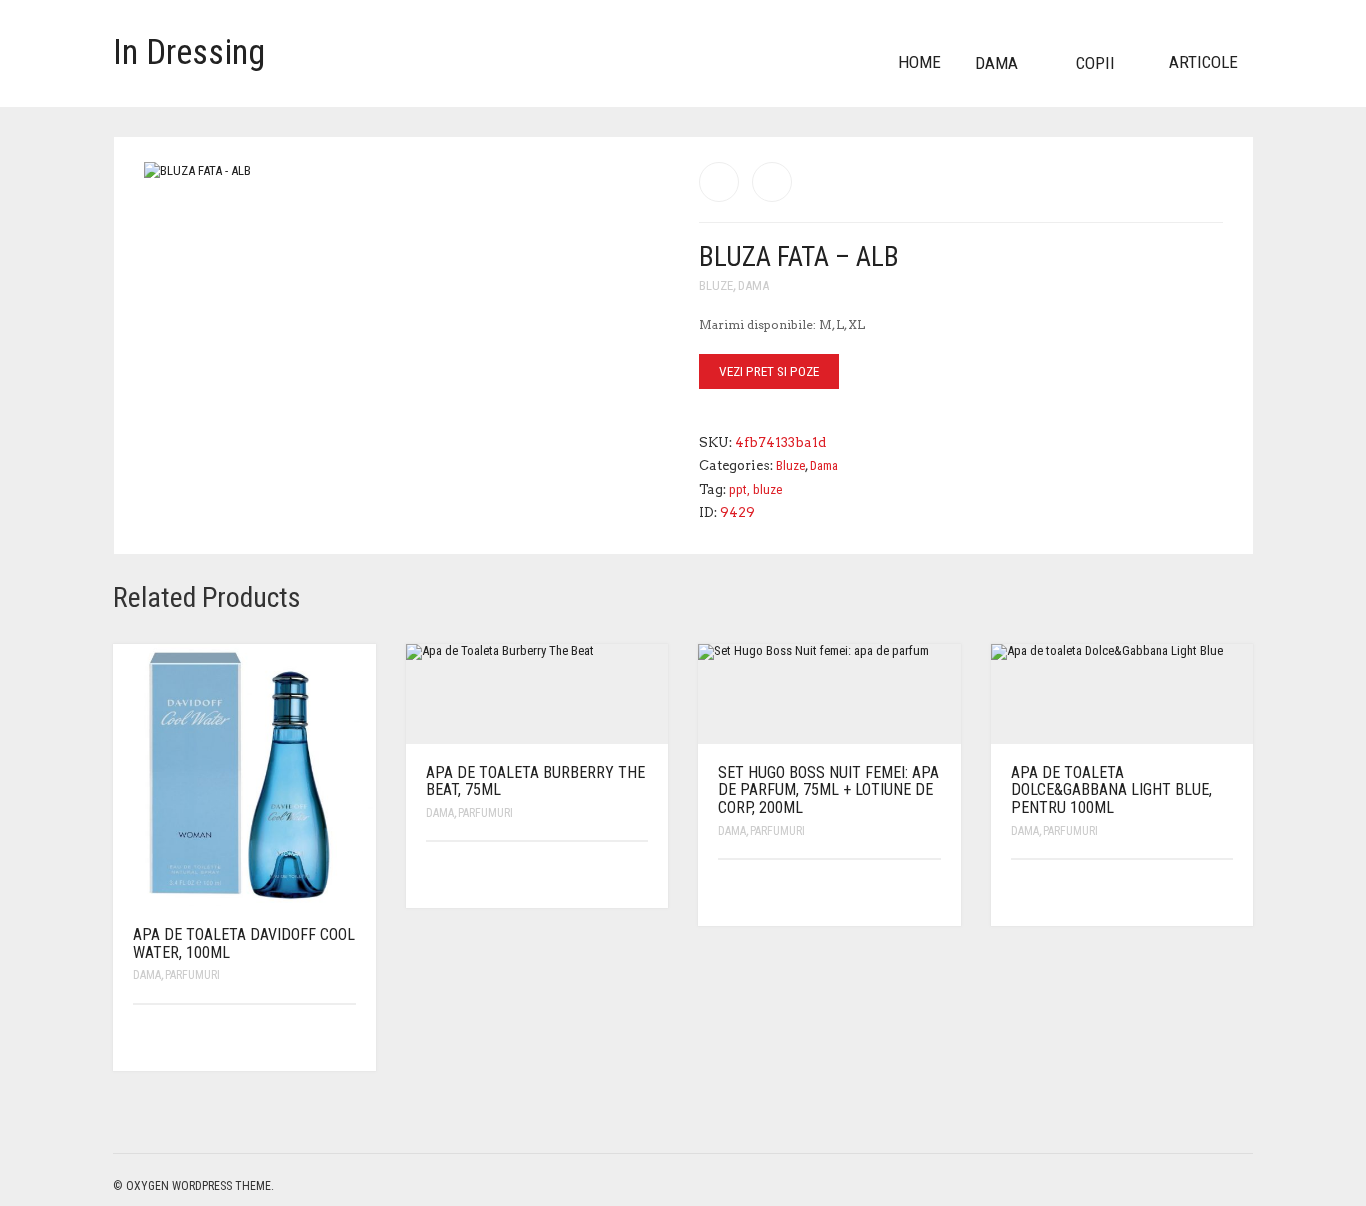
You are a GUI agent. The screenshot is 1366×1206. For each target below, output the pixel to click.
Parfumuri (192, 975)
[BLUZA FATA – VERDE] (719, 182)
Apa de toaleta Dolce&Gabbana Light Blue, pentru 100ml (1111, 790)
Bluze (716, 285)
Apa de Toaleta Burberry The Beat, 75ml (535, 781)
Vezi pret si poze (769, 371)
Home (919, 62)
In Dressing (189, 52)
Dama (996, 63)
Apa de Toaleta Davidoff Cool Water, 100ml (244, 943)
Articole (1203, 62)
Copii (1095, 63)
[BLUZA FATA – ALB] (772, 182)
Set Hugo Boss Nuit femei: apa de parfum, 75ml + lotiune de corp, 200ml (828, 790)
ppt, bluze (755, 489)
